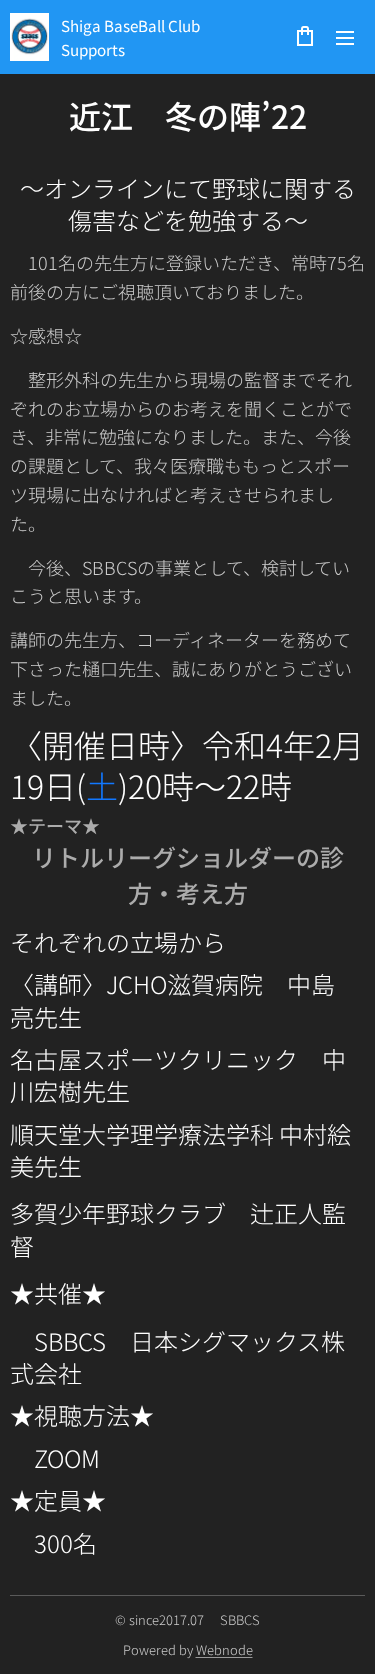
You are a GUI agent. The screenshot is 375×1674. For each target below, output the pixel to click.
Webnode (224, 1649)
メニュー (345, 37)
